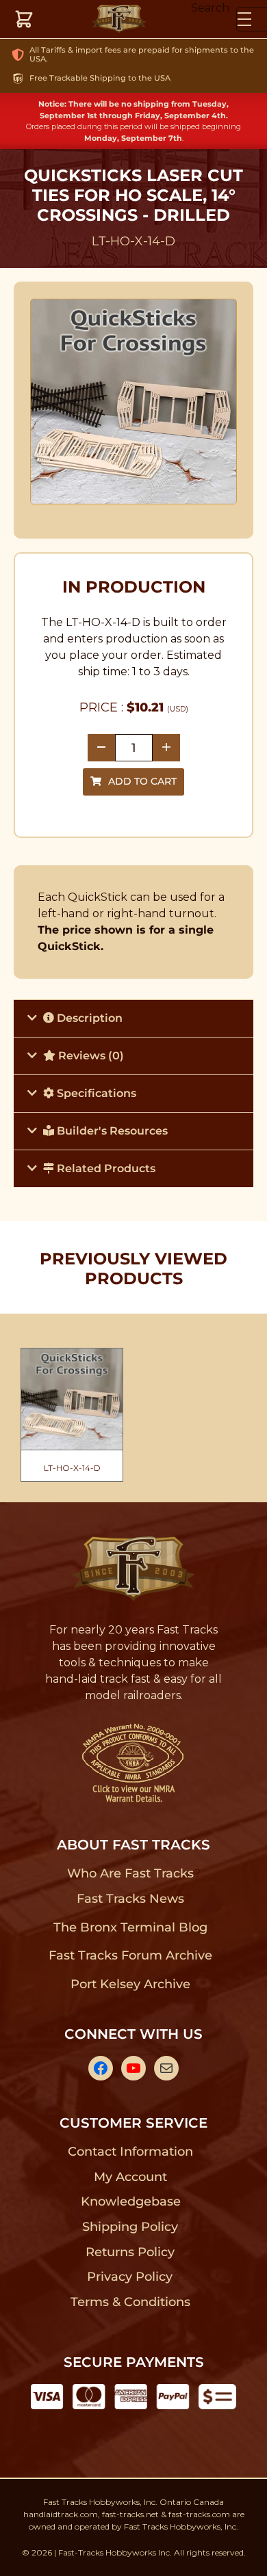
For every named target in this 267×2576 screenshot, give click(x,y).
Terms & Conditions (130, 2302)
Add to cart (142, 781)
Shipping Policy (130, 2227)
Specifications (95, 1093)
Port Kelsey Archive (130, 1984)
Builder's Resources (111, 1131)
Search (210, 8)
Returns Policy (130, 2252)
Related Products (105, 1168)
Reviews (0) (90, 1056)
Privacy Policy (130, 2277)
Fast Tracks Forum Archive (130, 1955)
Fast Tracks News (130, 1899)
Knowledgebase (130, 2201)
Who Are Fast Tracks (130, 1873)
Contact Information (130, 2152)
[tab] (133, 1018)
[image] (134, 402)
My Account (130, 2177)
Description (88, 1018)
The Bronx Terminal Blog (130, 1927)
